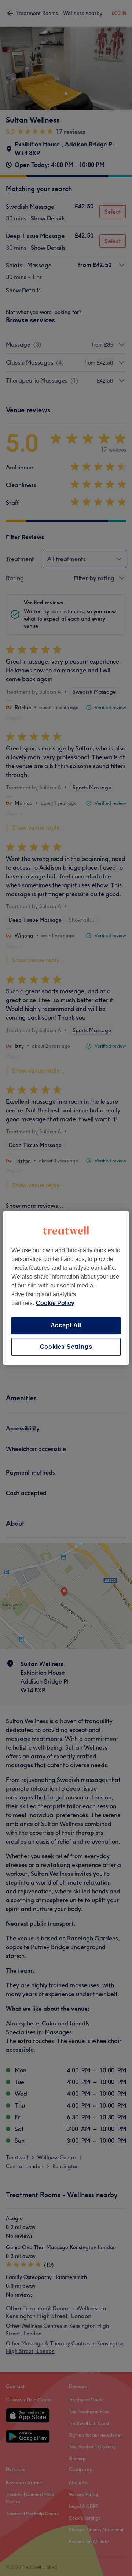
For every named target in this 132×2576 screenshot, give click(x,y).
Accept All (66, 1325)
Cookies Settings (66, 1347)
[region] (66, 1288)
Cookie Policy (55, 1303)
